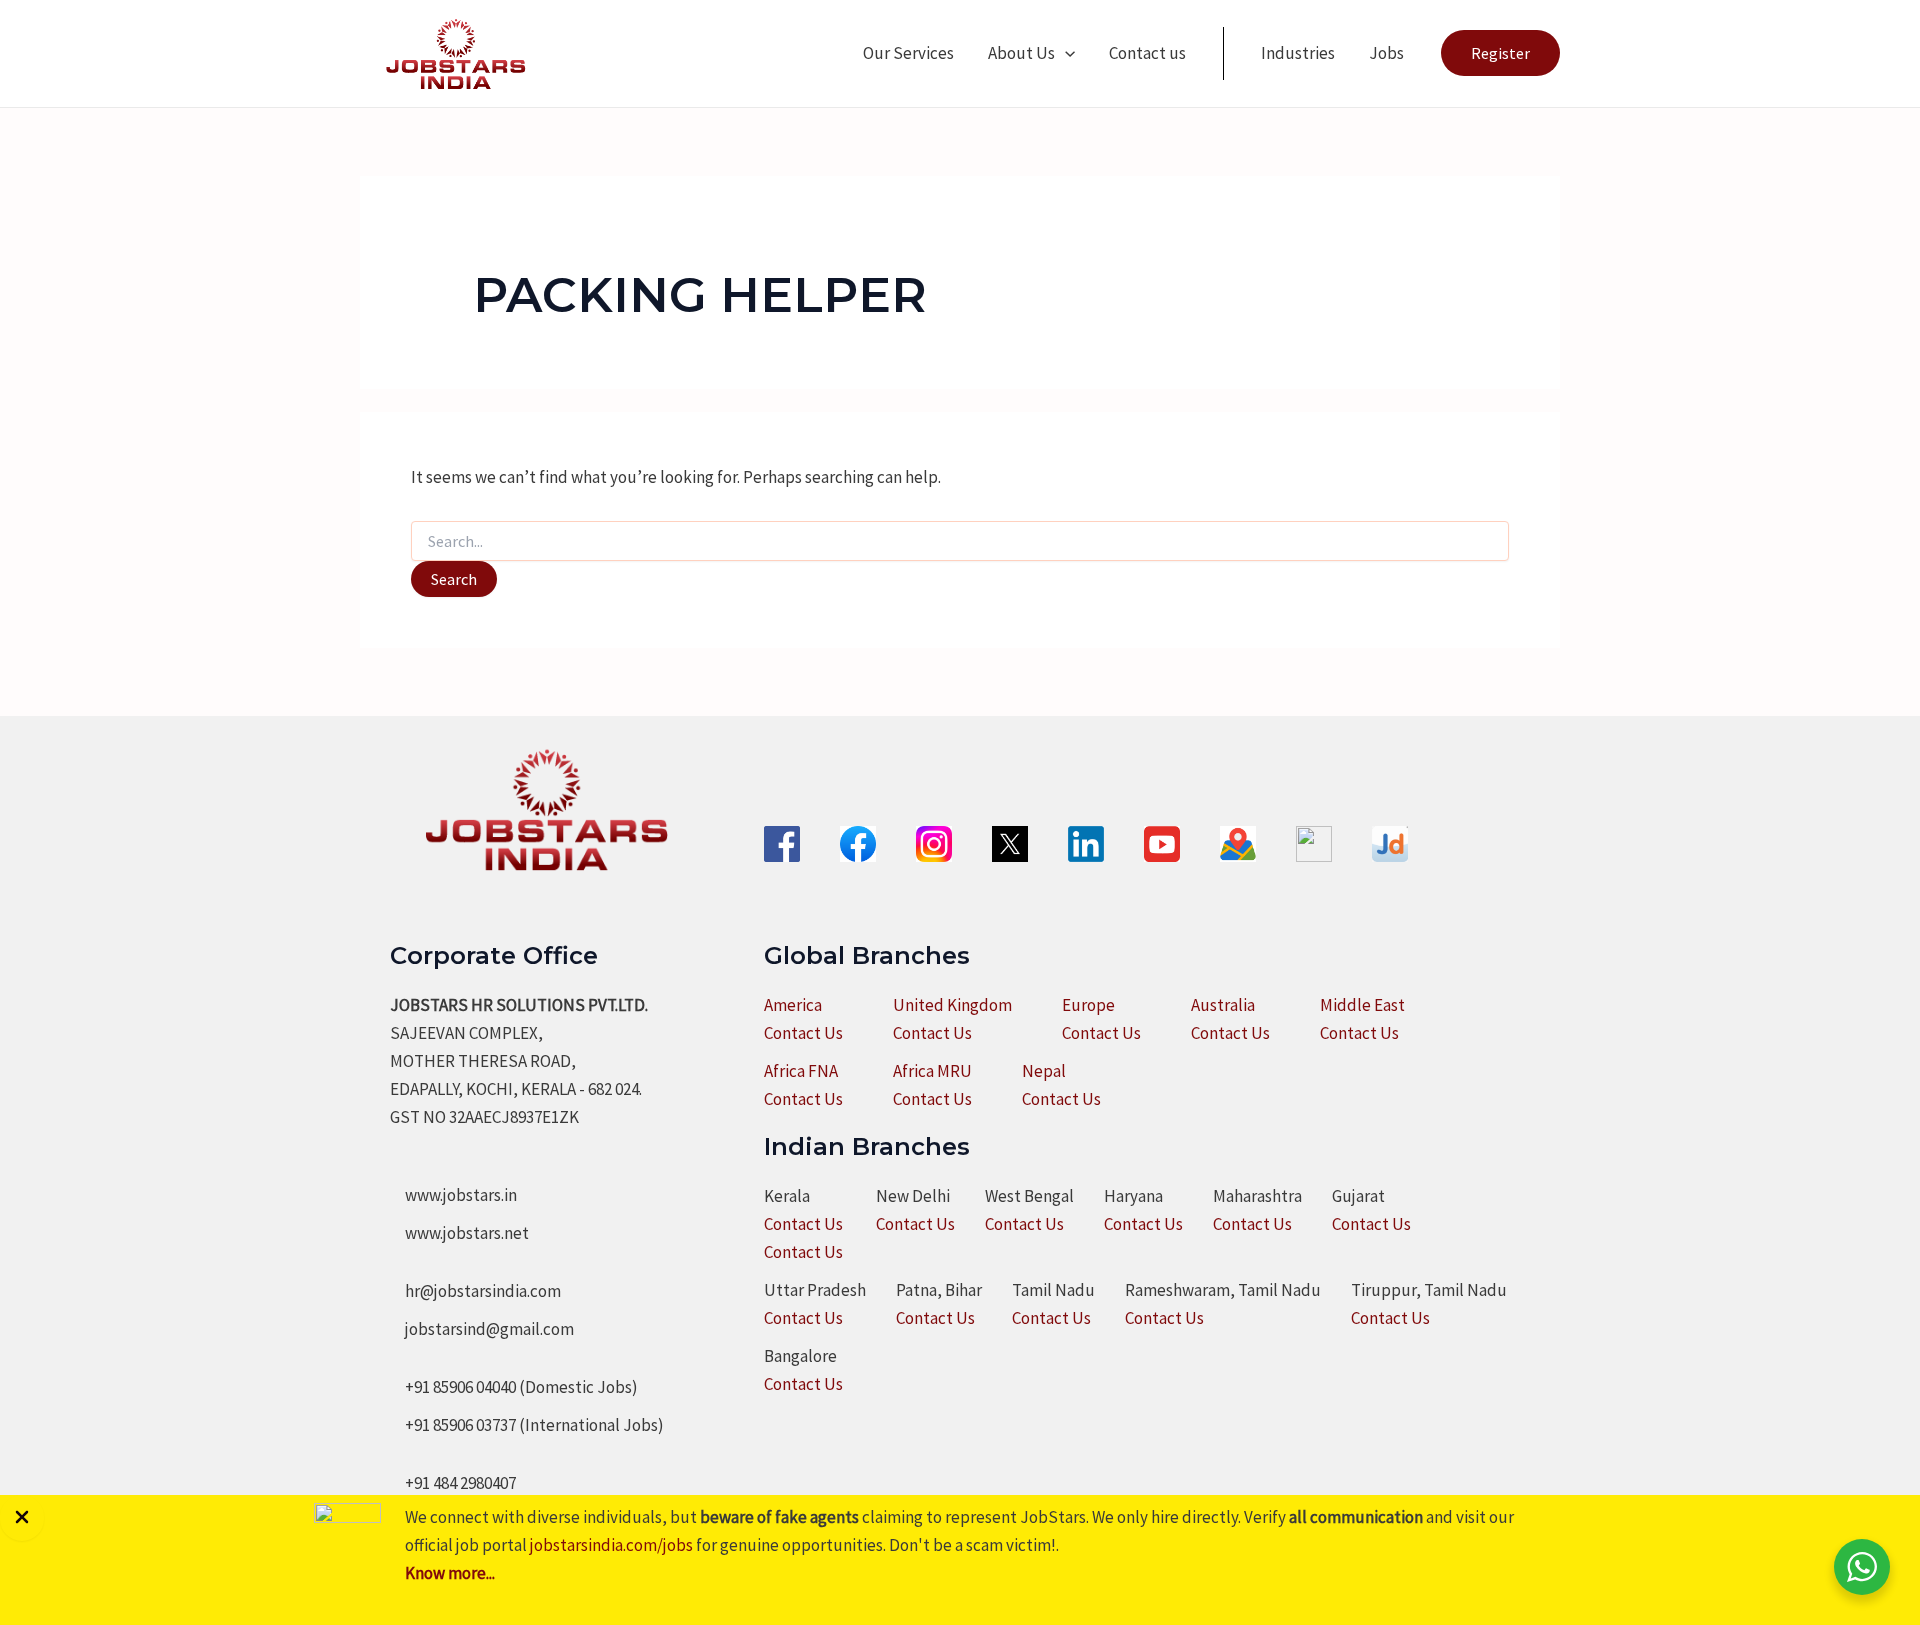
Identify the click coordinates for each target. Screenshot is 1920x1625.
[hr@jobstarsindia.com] (475, 1291)
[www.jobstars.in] (453, 1195)
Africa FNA (801, 1071)
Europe (1088, 1005)
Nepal (1044, 1071)
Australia (1223, 1005)
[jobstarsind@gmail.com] (482, 1329)
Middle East (1362, 1005)
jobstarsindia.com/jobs (611, 1545)
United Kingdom (952, 1005)
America (793, 1005)
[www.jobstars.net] (459, 1233)
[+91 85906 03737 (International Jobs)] (527, 1425)
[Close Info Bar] (22, 1518)
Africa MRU (932, 1071)
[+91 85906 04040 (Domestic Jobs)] (514, 1387)
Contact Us (803, 1033)
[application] (1065, 53)
